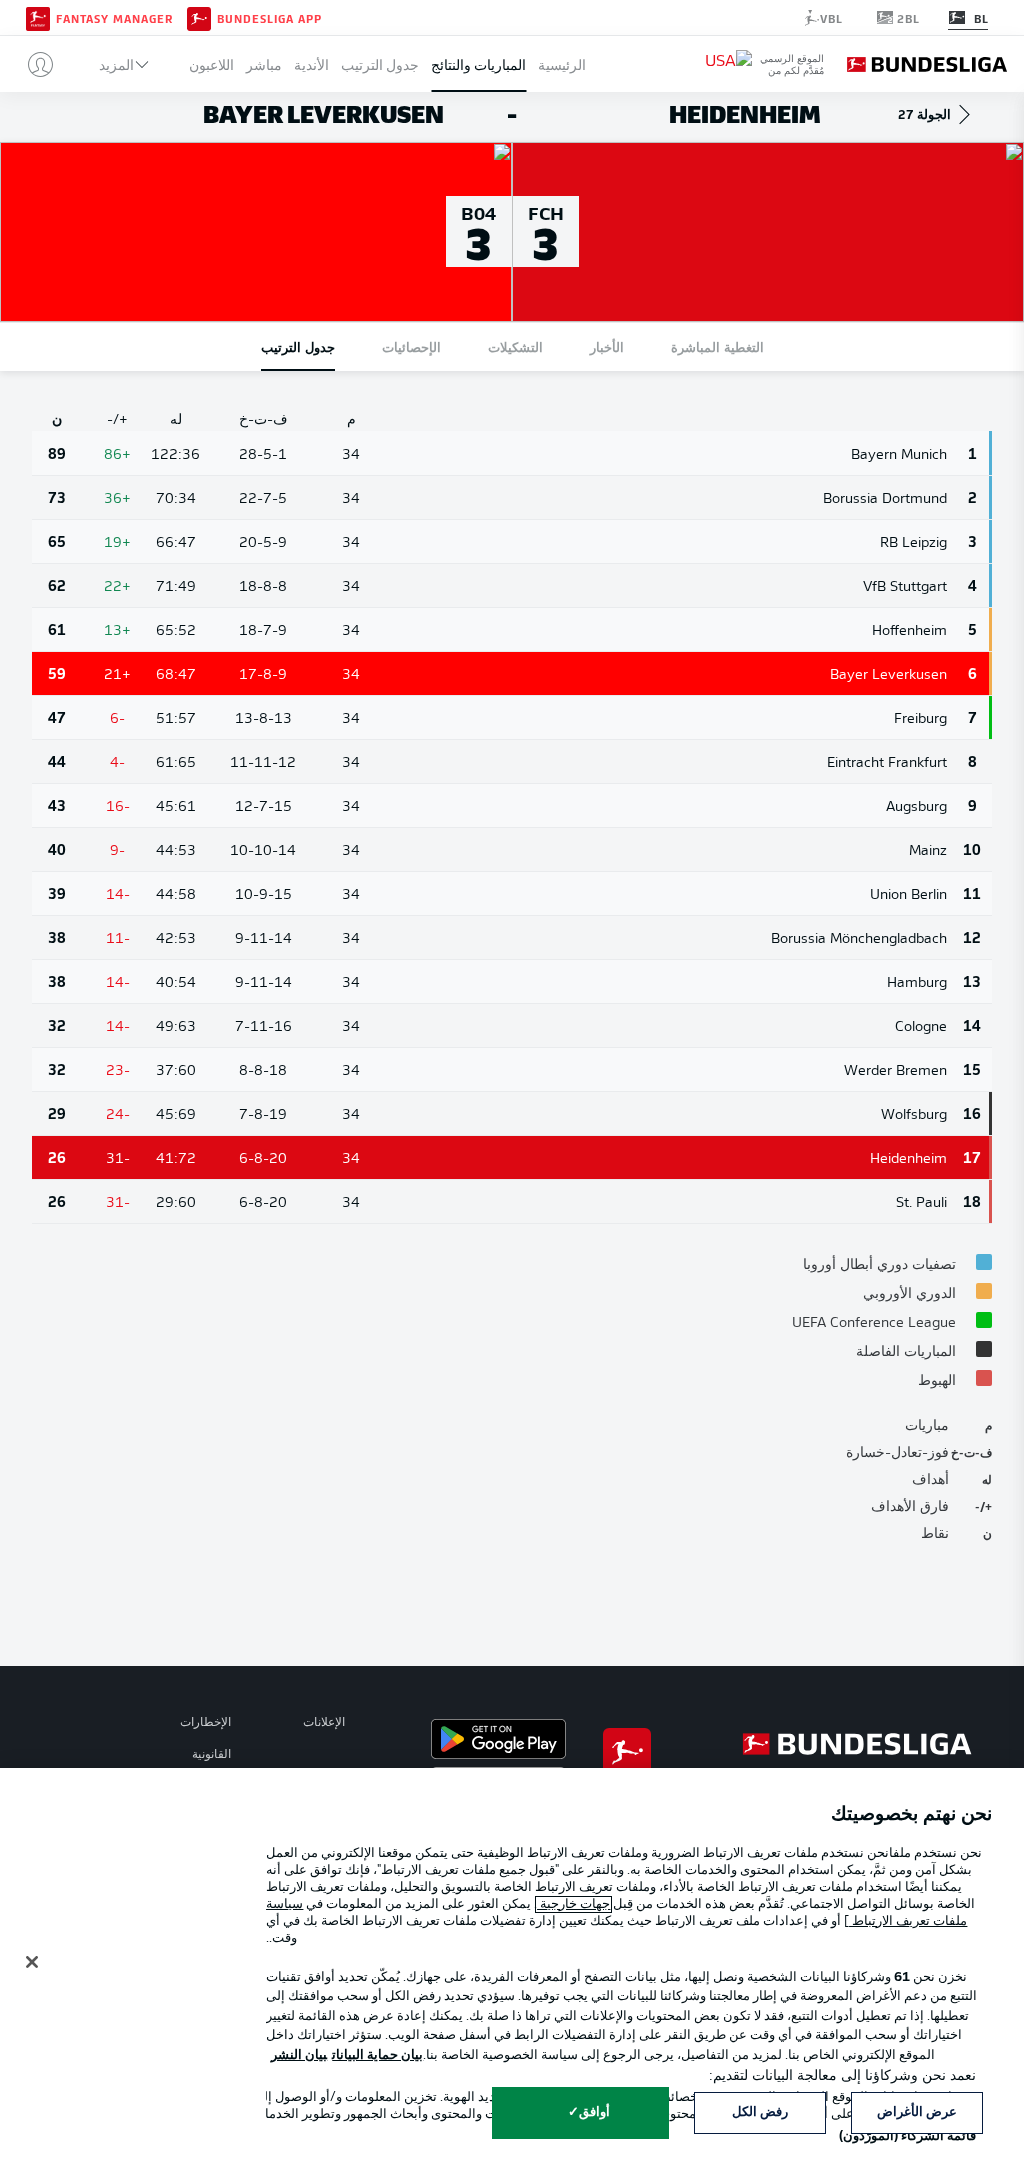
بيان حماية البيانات (377, 2055)
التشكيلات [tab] (515, 346)
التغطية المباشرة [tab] (717, 346)
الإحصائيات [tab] (411, 346)
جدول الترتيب (380, 64)
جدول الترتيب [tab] (298, 346)
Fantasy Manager (114, 18)
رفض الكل (760, 2112)
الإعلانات (324, 1723)
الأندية (311, 64)
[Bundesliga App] (199, 17)
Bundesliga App (269, 18)
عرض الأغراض (917, 2112)
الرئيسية (562, 64)
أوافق (594, 2112)
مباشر (264, 64)
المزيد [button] (116, 64)
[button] (32, 64)
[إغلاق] (32, 1962)
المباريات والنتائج (478, 64)
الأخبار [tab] (607, 346)
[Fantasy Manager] (38, 17)
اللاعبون (211, 64)
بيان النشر (299, 2055)
